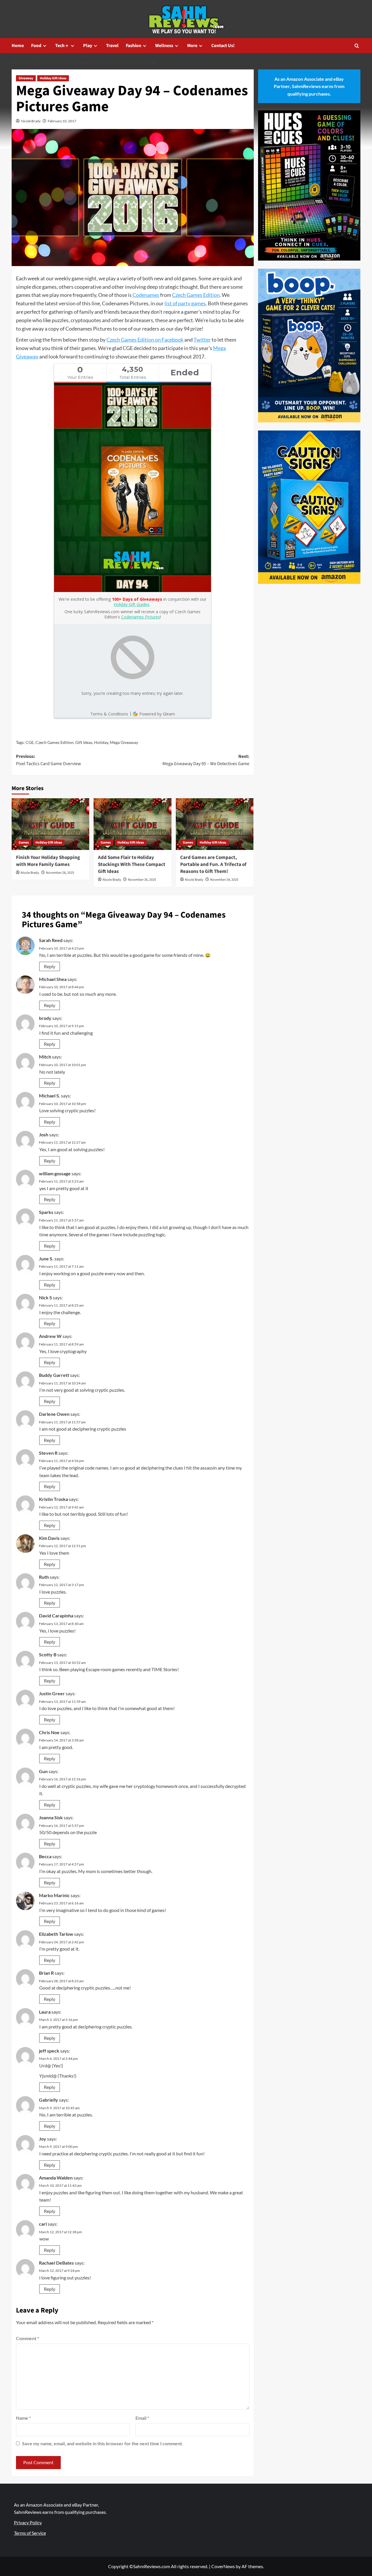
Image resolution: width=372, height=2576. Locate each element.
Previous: (49, 760)
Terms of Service (30, 2533)
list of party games (185, 303)
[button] (357, 46)
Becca (45, 1856)
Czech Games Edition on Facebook (145, 340)
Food (36, 46)
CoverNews (223, 2566)
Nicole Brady (31, 121)
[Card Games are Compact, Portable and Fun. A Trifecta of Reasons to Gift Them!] (215, 824)
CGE (30, 742)
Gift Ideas (84, 742)
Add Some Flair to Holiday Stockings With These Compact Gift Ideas (132, 864)
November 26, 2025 (142, 880)
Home (18, 46)
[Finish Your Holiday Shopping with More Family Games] (50, 824)
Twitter (202, 340)
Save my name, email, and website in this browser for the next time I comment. (103, 2443)
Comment (27, 2338)
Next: (206, 760)
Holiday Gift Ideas (53, 78)
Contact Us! (223, 46)
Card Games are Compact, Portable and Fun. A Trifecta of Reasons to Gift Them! (213, 864)
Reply (50, 966)
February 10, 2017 (62, 121)
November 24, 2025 (224, 880)
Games (24, 843)
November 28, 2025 (60, 873)
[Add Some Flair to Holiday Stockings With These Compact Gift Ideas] (132, 824)
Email (142, 2418)
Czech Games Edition (196, 295)
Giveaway (26, 78)
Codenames (146, 295)
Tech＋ (62, 46)
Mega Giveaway (124, 742)
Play (88, 46)
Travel (112, 46)
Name (23, 2418)
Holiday (101, 742)
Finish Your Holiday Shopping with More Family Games (48, 861)
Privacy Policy (28, 2522)
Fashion (134, 46)
